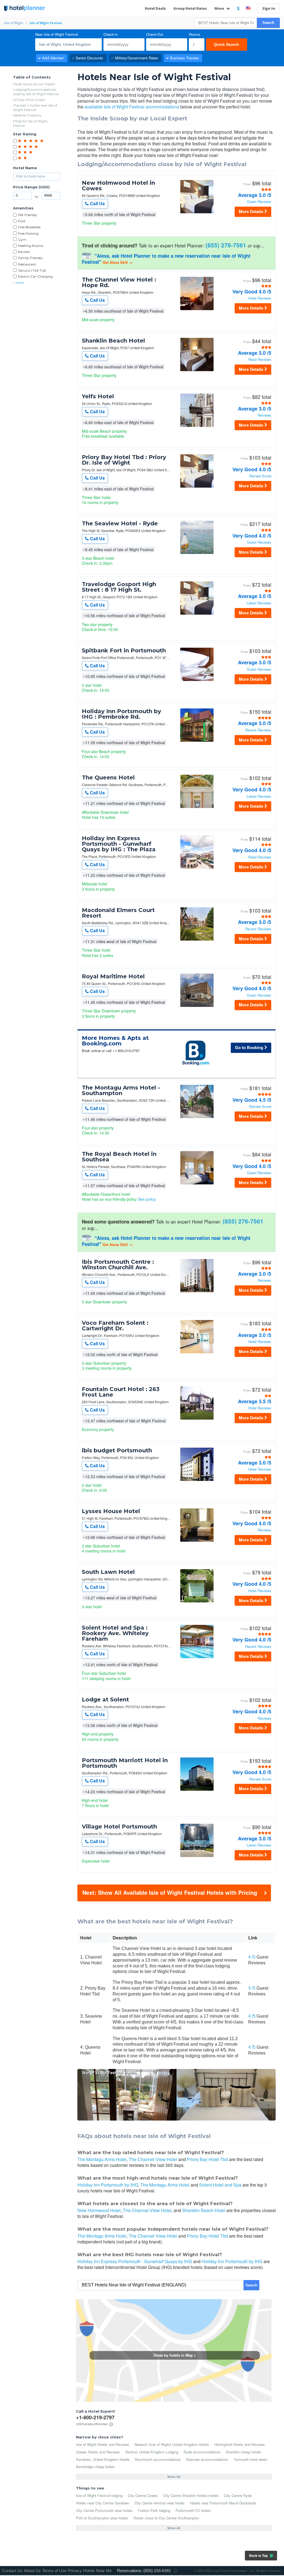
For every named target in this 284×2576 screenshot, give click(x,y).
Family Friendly (30, 258)
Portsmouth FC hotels (193, 2510)
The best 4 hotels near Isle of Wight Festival (35, 107)
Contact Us (12, 2571)
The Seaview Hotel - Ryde (120, 523)
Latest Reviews (259, 603)
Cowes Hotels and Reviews (98, 2452)
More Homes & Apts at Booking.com (115, 1041)
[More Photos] (197, 213)
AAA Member (53, 58)
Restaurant (27, 264)
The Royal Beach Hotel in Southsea (119, 1157)
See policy (147, 1199)
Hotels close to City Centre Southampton (166, 2518)
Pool (22, 221)
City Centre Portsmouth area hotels (104, 2510)
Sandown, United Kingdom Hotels (103, 2459)
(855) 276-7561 (226, 245)
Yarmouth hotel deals (250, 2459)
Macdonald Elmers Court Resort (118, 913)
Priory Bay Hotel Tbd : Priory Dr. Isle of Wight (124, 460)
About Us (32, 2571)
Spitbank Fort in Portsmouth (124, 650)
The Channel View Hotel (153, 2159)
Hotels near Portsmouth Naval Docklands (223, 2503)
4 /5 (252, 1957)
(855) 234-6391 (157, 2571)
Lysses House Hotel (111, 1511)
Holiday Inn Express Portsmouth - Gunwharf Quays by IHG (135, 2261)
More (220, 8)
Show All (174, 2477)
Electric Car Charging (35, 276)
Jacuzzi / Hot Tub (32, 270)
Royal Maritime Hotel (113, 976)
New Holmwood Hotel (99, 2210)
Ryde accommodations (202, 2452)
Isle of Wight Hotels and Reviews (103, 2444)
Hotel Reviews (260, 298)
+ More (18, 283)
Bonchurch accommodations (158, 2459)
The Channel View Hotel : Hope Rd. (119, 282)
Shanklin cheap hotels (244, 2452)
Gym (22, 240)
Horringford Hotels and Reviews (240, 2444)
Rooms (195, 35)
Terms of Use (54, 2571)
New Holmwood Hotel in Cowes (118, 186)
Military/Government (137, 58)
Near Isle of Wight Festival (57, 35)
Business (184, 58)
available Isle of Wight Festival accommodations (132, 107)
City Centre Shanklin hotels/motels (191, 2495)
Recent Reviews (258, 730)
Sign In (269, 8)
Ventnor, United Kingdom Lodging (152, 2452)
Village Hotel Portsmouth (119, 1827)
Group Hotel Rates (190, 8)
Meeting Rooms (31, 246)
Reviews (264, 415)
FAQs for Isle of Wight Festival (30, 123)
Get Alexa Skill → (118, 262)
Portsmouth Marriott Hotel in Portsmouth (125, 1763)
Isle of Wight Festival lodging (99, 2495)
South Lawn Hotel (108, 1572)
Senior (89, 58)
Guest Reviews (259, 202)
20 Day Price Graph (29, 100)
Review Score (260, 476)
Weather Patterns (27, 115)
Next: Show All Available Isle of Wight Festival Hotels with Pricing (170, 1892)
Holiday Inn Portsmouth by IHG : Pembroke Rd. (121, 714)
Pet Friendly (28, 215)
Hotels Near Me (97, 2571)
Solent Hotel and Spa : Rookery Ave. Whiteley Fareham (115, 1633)
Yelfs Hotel (98, 396)
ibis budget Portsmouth (117, 1450)
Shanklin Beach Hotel (113, 341)
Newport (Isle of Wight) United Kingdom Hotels (172, 2444)
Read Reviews (260, 360)
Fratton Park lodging (154, 2510)
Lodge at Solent (105, 1699)
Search (268, 23)
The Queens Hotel (108, 777)
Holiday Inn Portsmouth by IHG (108, 2185)
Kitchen (24, 252)
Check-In (111, 35)
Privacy (75, 2571)
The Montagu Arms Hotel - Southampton (121, 1090)
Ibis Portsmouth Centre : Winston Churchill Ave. (118, 1265)
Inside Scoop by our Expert (34, 84)
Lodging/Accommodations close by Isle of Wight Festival (36, 92)
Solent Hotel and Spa (220, 2185)
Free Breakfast (29, 227)
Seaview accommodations (207, 2459)
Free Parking (28, 233)
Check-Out (155, 35)
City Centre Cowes (143, 2495)
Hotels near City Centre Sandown (103, 2503)
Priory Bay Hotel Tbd (207, 2159)
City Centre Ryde (238, 2495)
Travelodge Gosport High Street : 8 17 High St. (119, 587)
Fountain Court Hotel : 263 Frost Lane (121, 1392)
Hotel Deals (155, 8)
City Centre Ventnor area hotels (160, 2503)
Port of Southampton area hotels (102, 2518)
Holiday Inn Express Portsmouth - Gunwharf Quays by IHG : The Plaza (119, 844)
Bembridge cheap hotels (95, 2467)
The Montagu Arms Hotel (102, 2159)
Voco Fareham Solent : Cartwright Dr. (115, 1326)
